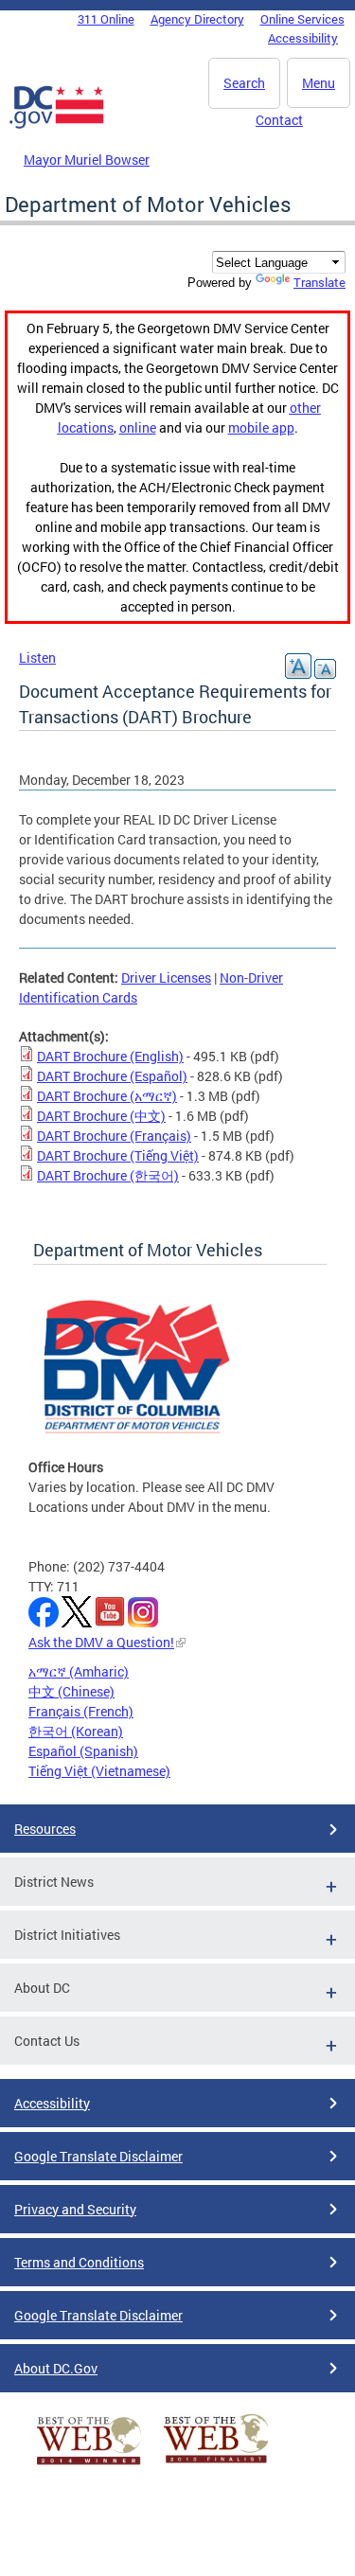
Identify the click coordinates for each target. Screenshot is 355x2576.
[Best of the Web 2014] (89, 2465)
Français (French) (81, 1711)
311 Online (106, 19)
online (138, 427)
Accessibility (303, 38)
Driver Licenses (166, 977)
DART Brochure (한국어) (108, 1175)
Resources (45, 1829)
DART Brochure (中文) (101, 1116)
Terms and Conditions (79, 2262)
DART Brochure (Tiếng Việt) (118, 1155)
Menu (319, 83)
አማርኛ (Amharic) (79, 1671)
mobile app (261, 427)
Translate (319, 282)
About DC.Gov (56, 2368)
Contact (279, 120)
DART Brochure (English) (110, 1056)
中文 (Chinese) (71, 1691)
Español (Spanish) (83, 1751)
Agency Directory (197, 19)
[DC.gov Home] (57, 125)
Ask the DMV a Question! (101, 1642)
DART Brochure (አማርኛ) (107, 1096)
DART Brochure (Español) (112, 1076)
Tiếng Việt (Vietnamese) (99, 1771)
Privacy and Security (75, 2209)
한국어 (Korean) (76, 1731)
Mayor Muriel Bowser (87, 160)
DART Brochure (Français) (114, 1136)
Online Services (302, 19)
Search (244, 83)
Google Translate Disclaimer (98, 2156)
